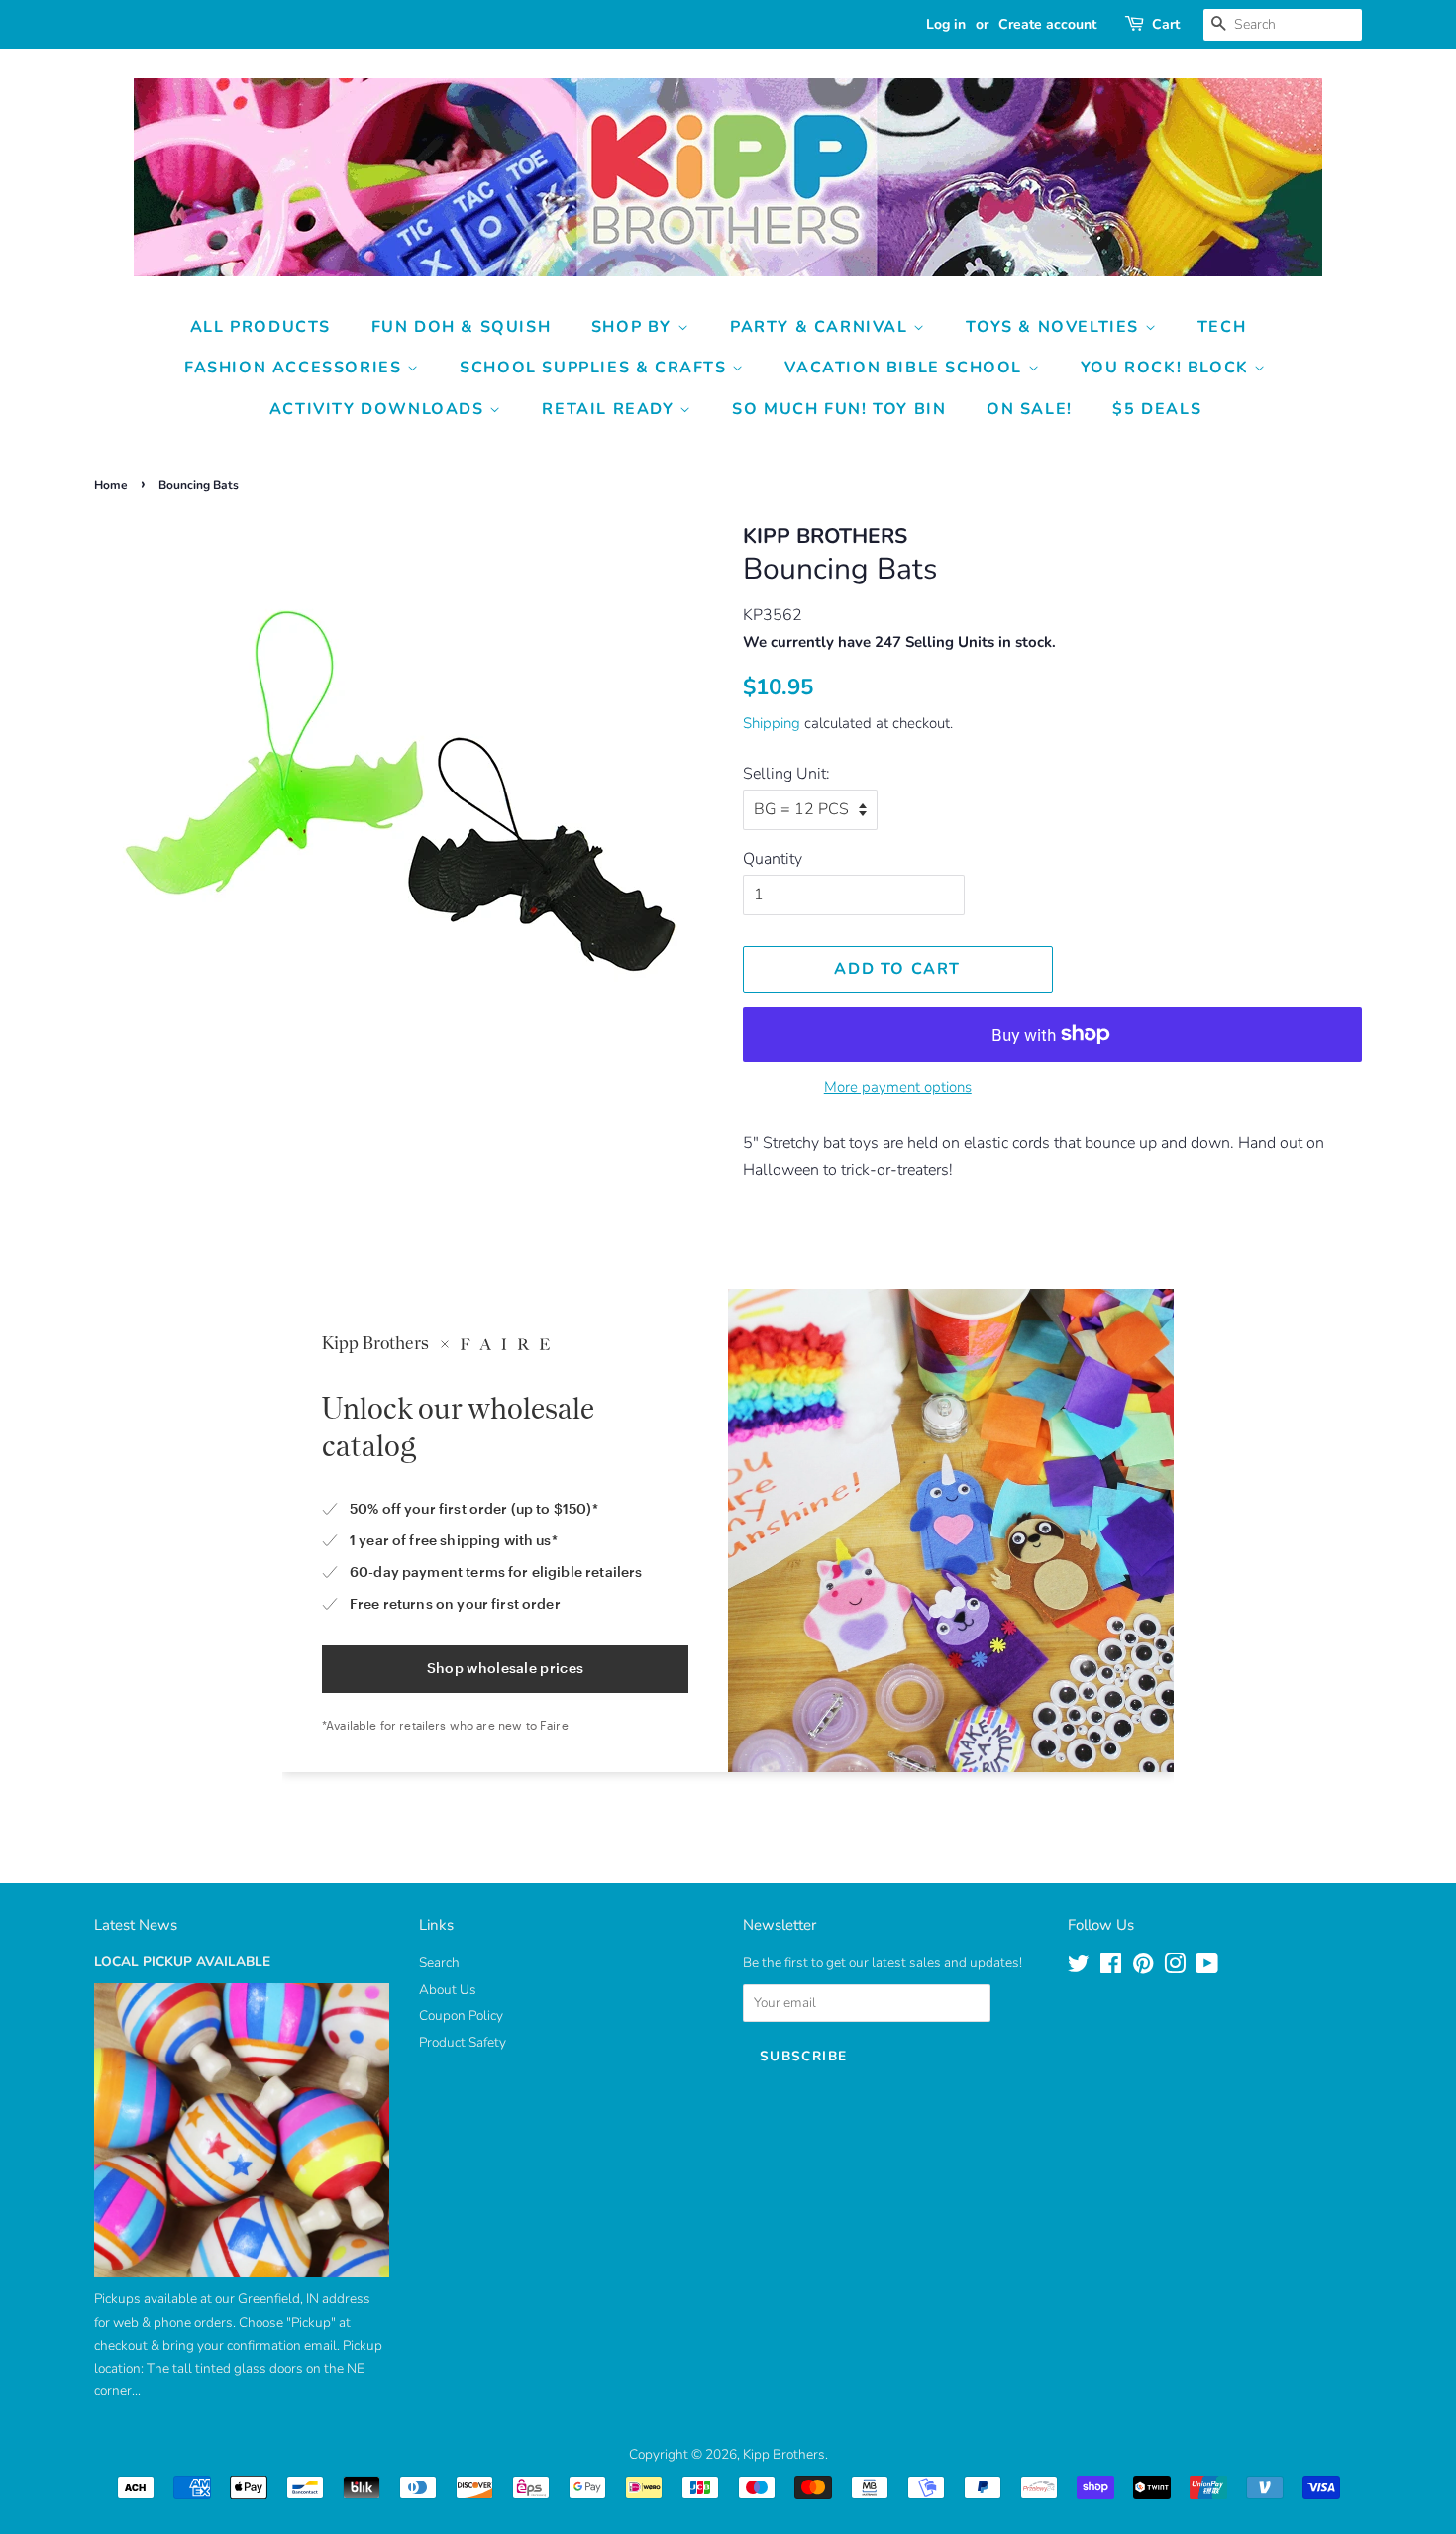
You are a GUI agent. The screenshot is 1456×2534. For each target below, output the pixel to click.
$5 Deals (1157, 409)
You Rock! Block (1168, 368)
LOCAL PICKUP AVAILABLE (182, 1962)
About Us (448, 1990)
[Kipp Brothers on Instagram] (1175, 1968)
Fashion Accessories (296, 368)
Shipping (772, 723)
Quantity (773, 859)
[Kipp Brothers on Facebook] (1111, 1968)
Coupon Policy (461, 2015)
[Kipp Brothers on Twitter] (1079, 1968)
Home (111, 485)
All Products (260, 327)
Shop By (634, 327)
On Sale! (1030, 409)
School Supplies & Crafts (596, 368)
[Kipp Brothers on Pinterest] (1143, 1968)
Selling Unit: (786, 774)
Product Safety (463, 2042)
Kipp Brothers (784, 2454)
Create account (1047, 24)
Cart (1166, 24)
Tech (1222, 327)
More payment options (898, 1087)
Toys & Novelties (1055, 327)
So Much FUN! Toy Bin (839, 409)
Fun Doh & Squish (462, 327)
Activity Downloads (379, 409)
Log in (946, 24)
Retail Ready (611, 409)
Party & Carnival (822, 327)
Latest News (136, 1925)
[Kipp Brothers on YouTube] (1207, 1968)
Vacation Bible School (906, 368)
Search (439, 1963)
